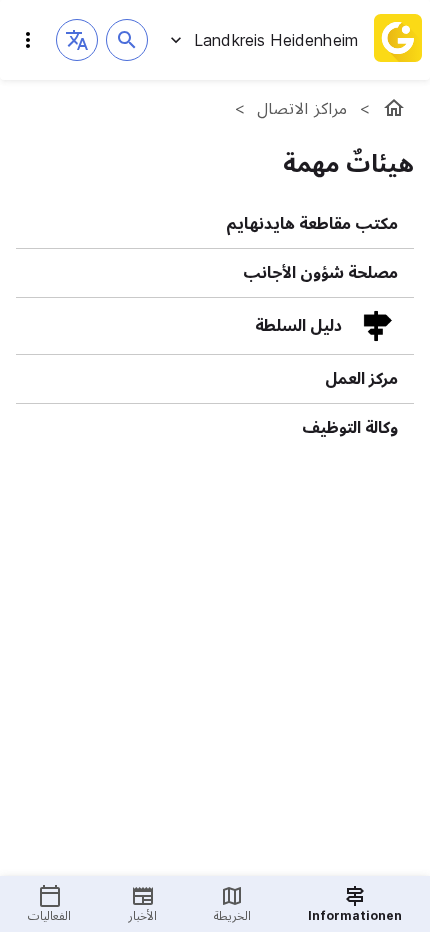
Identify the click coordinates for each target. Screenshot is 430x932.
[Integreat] (398, 40)
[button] (77, 40)
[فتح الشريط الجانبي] (28, 40)
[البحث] (127, 40)
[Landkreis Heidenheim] (394, 108)
